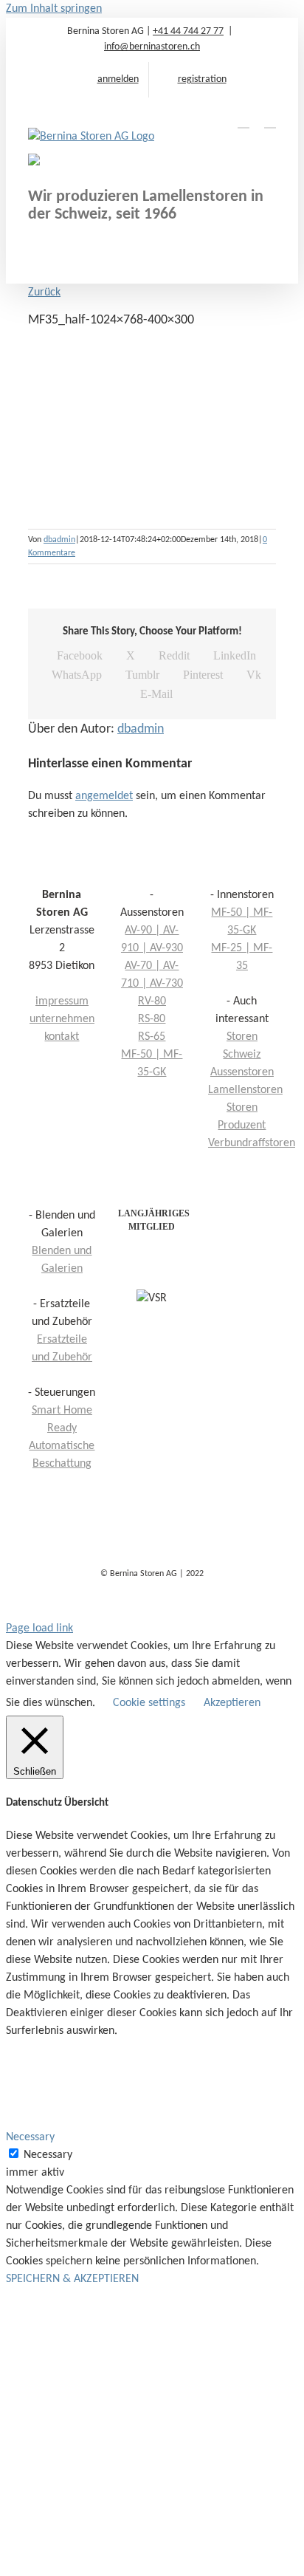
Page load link (39, 1628)
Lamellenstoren (245, 1090)
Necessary (48, 2155)
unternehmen (62, 1019)
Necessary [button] (30, 2137)
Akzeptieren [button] (232, 1703)
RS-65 (152, 1037)
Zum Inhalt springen (54, 9)
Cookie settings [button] (149, 1703)
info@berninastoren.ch (152, 47)
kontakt (62, 1037)
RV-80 (152, 1001)
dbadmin (59, 540)
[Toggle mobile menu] (270, 121)
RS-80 (152, 1019)
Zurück (44, 292)
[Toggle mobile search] (243, 121)
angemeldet (104, 796)
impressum (62, 1001)
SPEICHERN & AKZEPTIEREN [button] (72, 2279)
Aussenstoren (242, 1072)
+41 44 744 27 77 (188, 31)
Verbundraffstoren (252, 1143)
